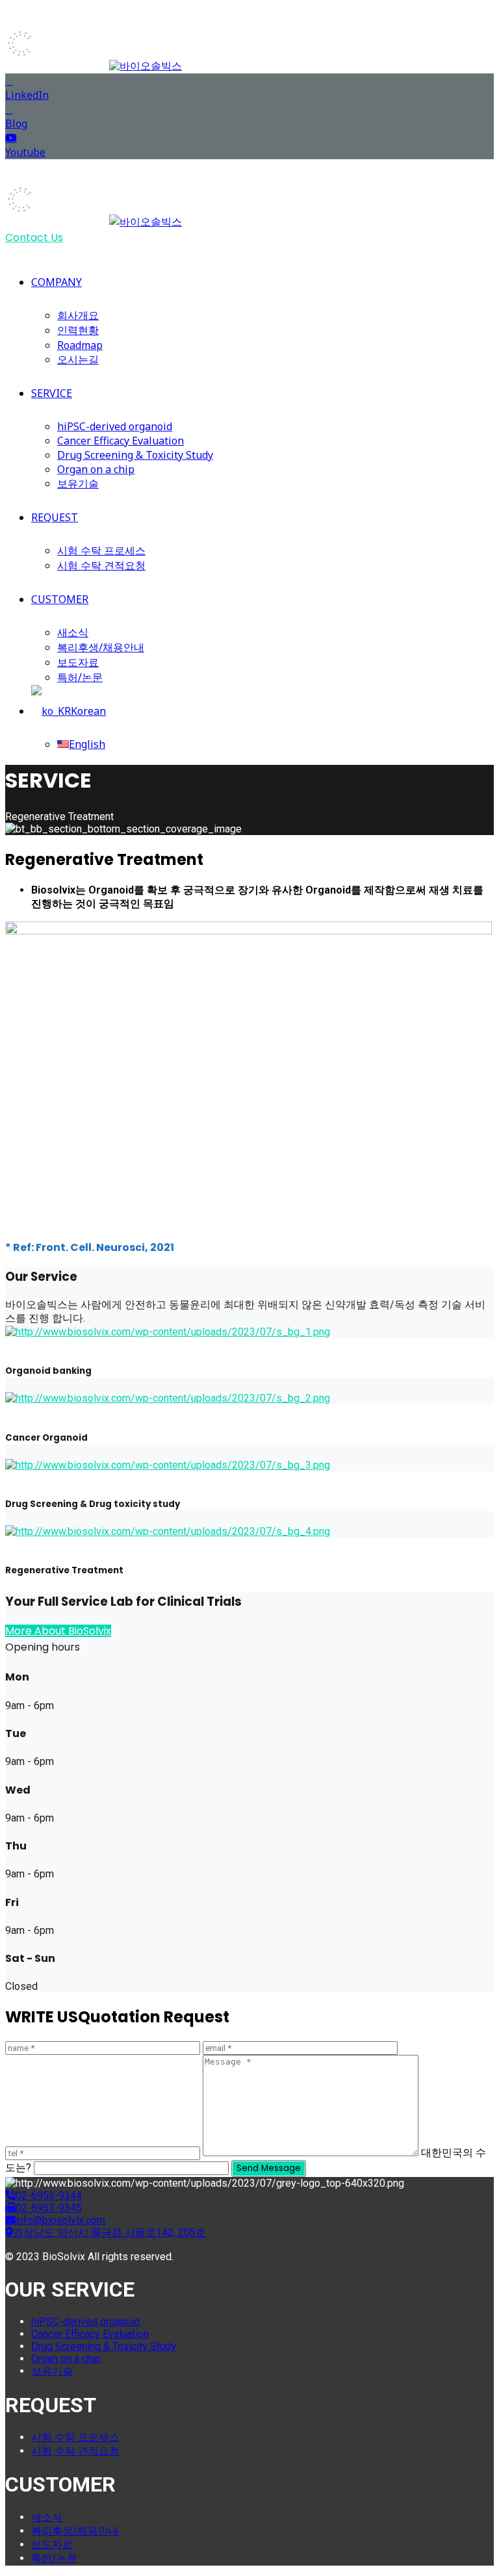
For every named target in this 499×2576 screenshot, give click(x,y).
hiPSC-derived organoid (115, 426)
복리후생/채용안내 (101, 647)
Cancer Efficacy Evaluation (121, 441)
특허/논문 (80, 677)
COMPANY (57, 282)
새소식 (73, 632)
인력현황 (78, 330)
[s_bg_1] (168, 1332)
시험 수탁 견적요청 (101, 565)
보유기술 (78, 483)
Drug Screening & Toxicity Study (135, 455)
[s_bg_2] (168, 1398)
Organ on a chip (96, 469)
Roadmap (80, 345)
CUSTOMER (60, 599)
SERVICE (52, 393)
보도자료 (78, 662)
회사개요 (78, 315)
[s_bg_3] (168, 1465)
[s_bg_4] (168, 1531)
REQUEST (55, 517)
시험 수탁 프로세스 (101, 550)
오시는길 (78, 359)
